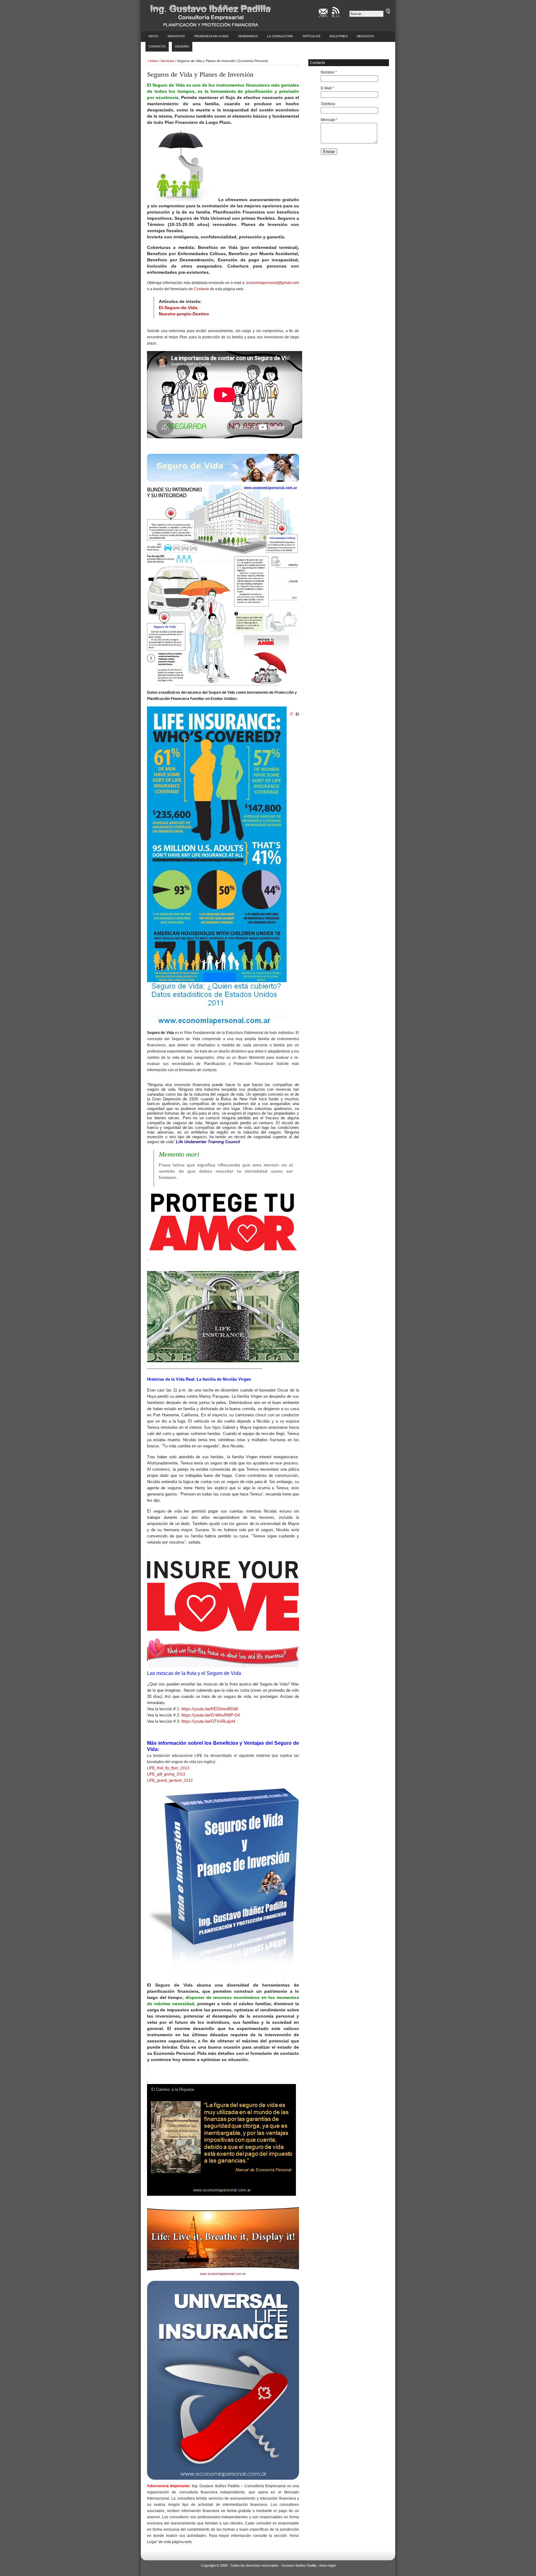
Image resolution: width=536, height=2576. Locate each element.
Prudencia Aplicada (211, 36)
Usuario (182, 46)
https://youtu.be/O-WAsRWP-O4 (211, 1715)
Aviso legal (327, 2565)
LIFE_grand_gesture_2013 (170, 1780)
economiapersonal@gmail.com (273, 283)
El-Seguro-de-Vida (178, 308)
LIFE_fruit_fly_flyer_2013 (168, 1768)
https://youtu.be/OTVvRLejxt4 (208, 1721)
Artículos (311, 36)
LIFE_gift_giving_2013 (166, 1774)
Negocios (366, 36)
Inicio (153, 36)
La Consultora (280, 36)
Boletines (339, 36)
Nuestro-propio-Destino (184, 314)
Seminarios (248, 36)
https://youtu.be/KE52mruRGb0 (210, 1709)
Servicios (176, 36)
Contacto (157, 46)
